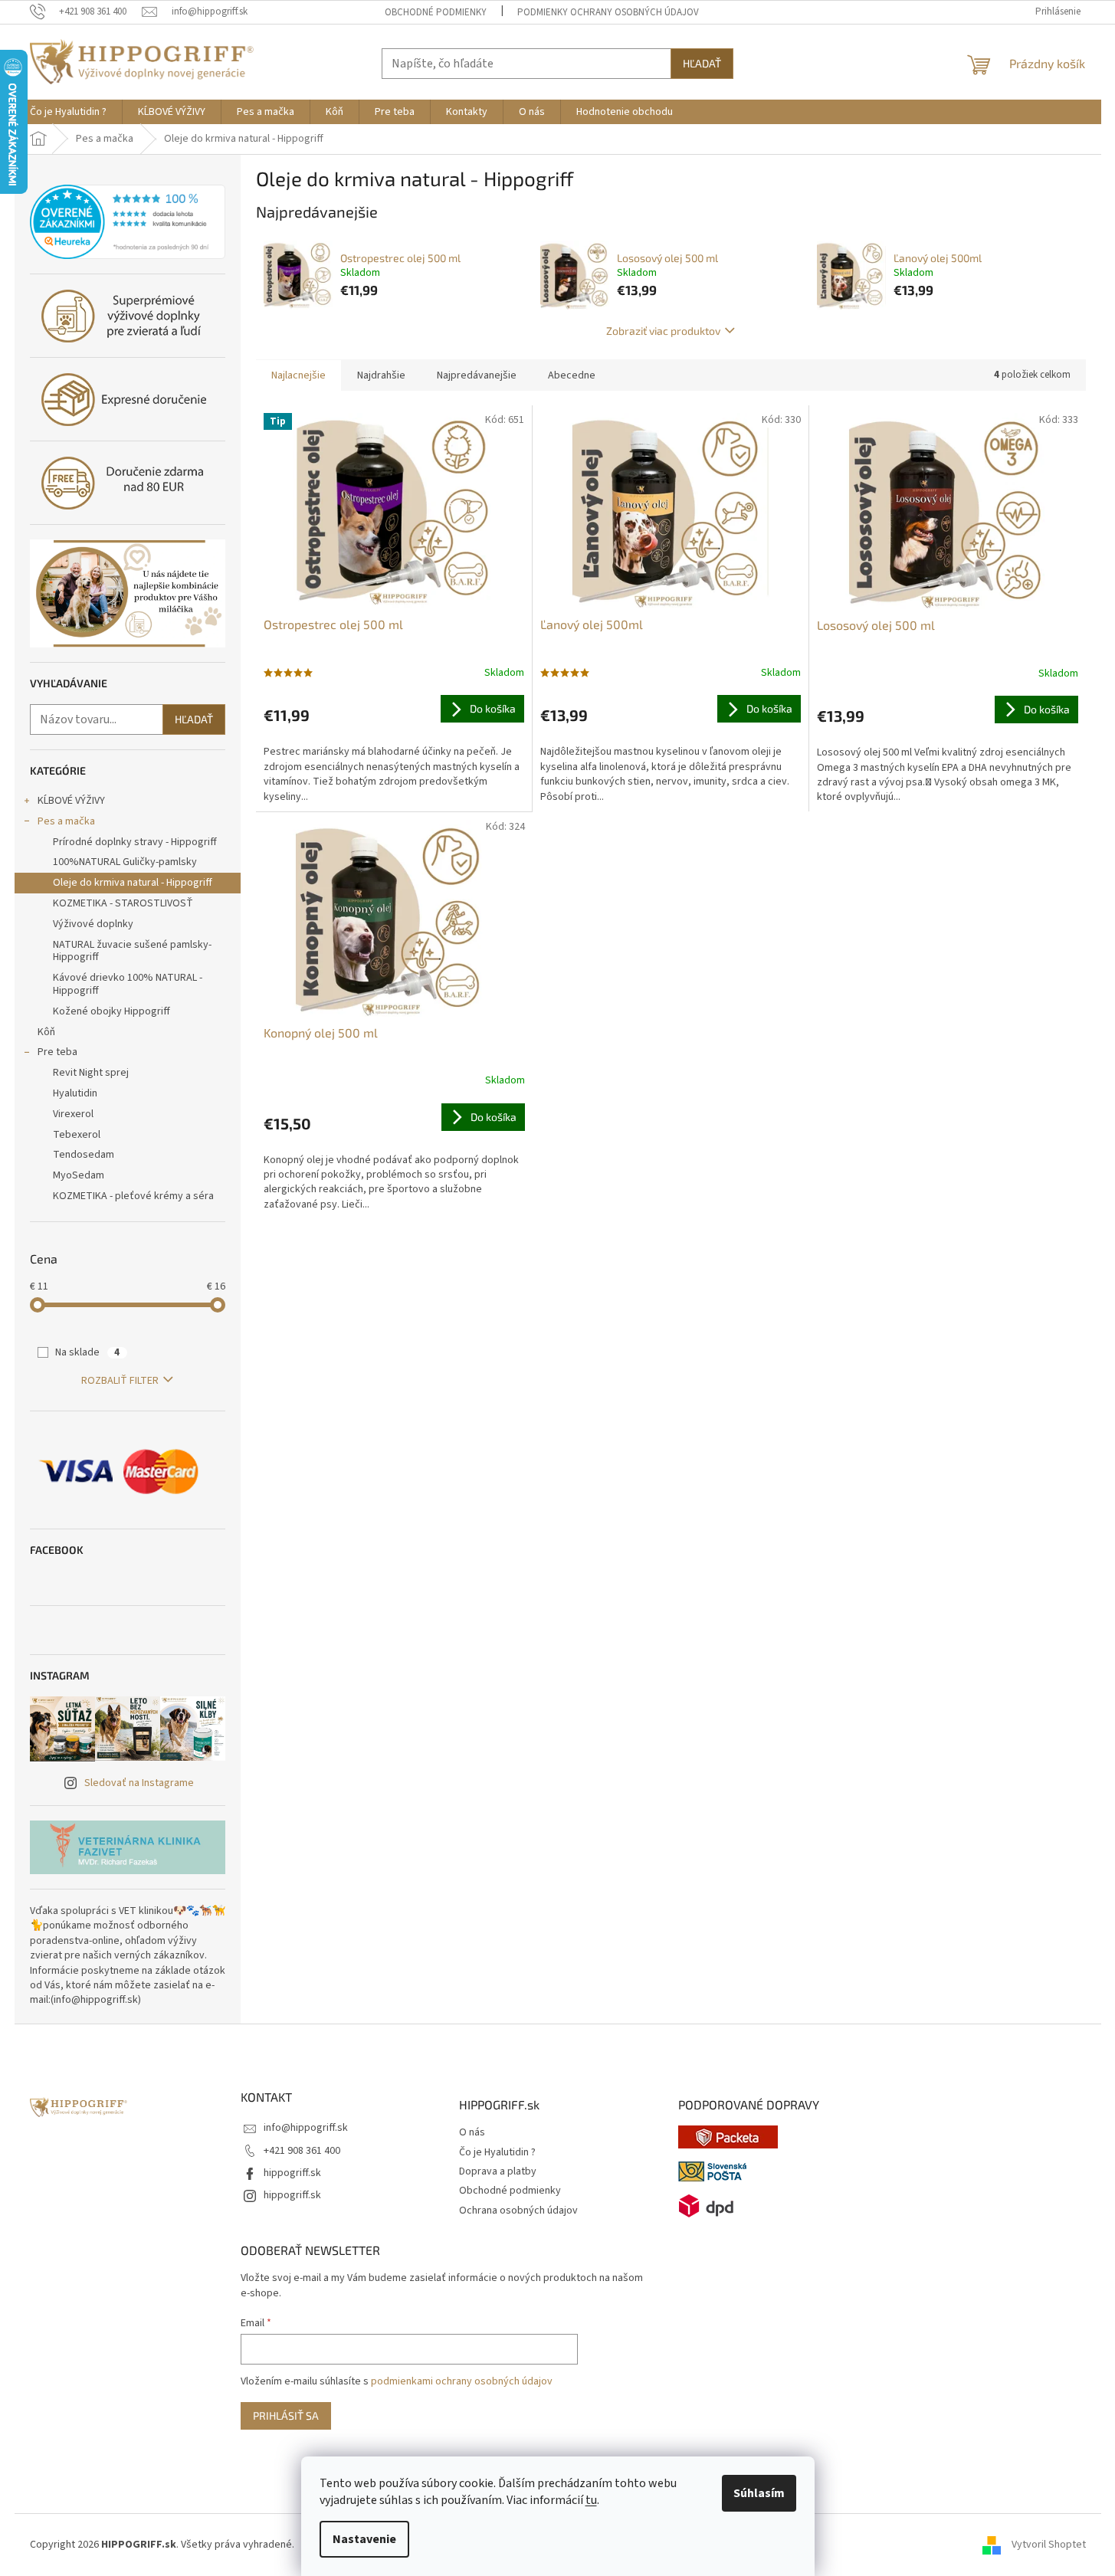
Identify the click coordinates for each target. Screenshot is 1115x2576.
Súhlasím (759, 2493)
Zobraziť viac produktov (663, 331)
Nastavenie (364, 2539)
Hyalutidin (75, 1093)
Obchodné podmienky (436, 12)
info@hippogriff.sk (306, 2128)
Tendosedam (84, 1155)
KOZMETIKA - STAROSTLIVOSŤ (123, 903)
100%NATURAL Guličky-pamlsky (125, 862)
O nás (472, 2133)
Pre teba (57, 1052)
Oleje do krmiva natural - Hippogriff (133, 883)
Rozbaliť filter (120, 1381)
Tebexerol (77, 1135)
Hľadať (702, 63)
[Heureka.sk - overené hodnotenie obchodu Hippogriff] (128, 222)
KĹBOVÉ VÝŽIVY (71, 801)
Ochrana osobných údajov (518, 2211)
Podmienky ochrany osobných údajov (608, 12)
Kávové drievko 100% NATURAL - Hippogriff (128, 984)
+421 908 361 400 (302, 2151)
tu (591, 2500)
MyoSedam (79, 1175)
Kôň (46, 1032)
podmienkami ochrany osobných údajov (462, 2381)
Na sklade (87, 1352)
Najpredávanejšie (477, 375)
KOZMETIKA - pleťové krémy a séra (133, 1196)
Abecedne (572, 375)
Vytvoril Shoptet (1049, 2545)
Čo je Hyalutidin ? (497, 2153)
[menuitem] (68, 112)
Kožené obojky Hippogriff (112, 1011)
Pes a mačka (66, 821)
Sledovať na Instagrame (139, 1783)
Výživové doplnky (93, 924)
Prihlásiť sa (286, 2415)
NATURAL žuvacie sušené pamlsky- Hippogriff (132, 951)
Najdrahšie (381, 375)
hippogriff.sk (292, 2173)
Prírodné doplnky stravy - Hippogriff (135, 842)
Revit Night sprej (91, 1073)
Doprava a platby (498, 2172)
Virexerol (73, 1114)
